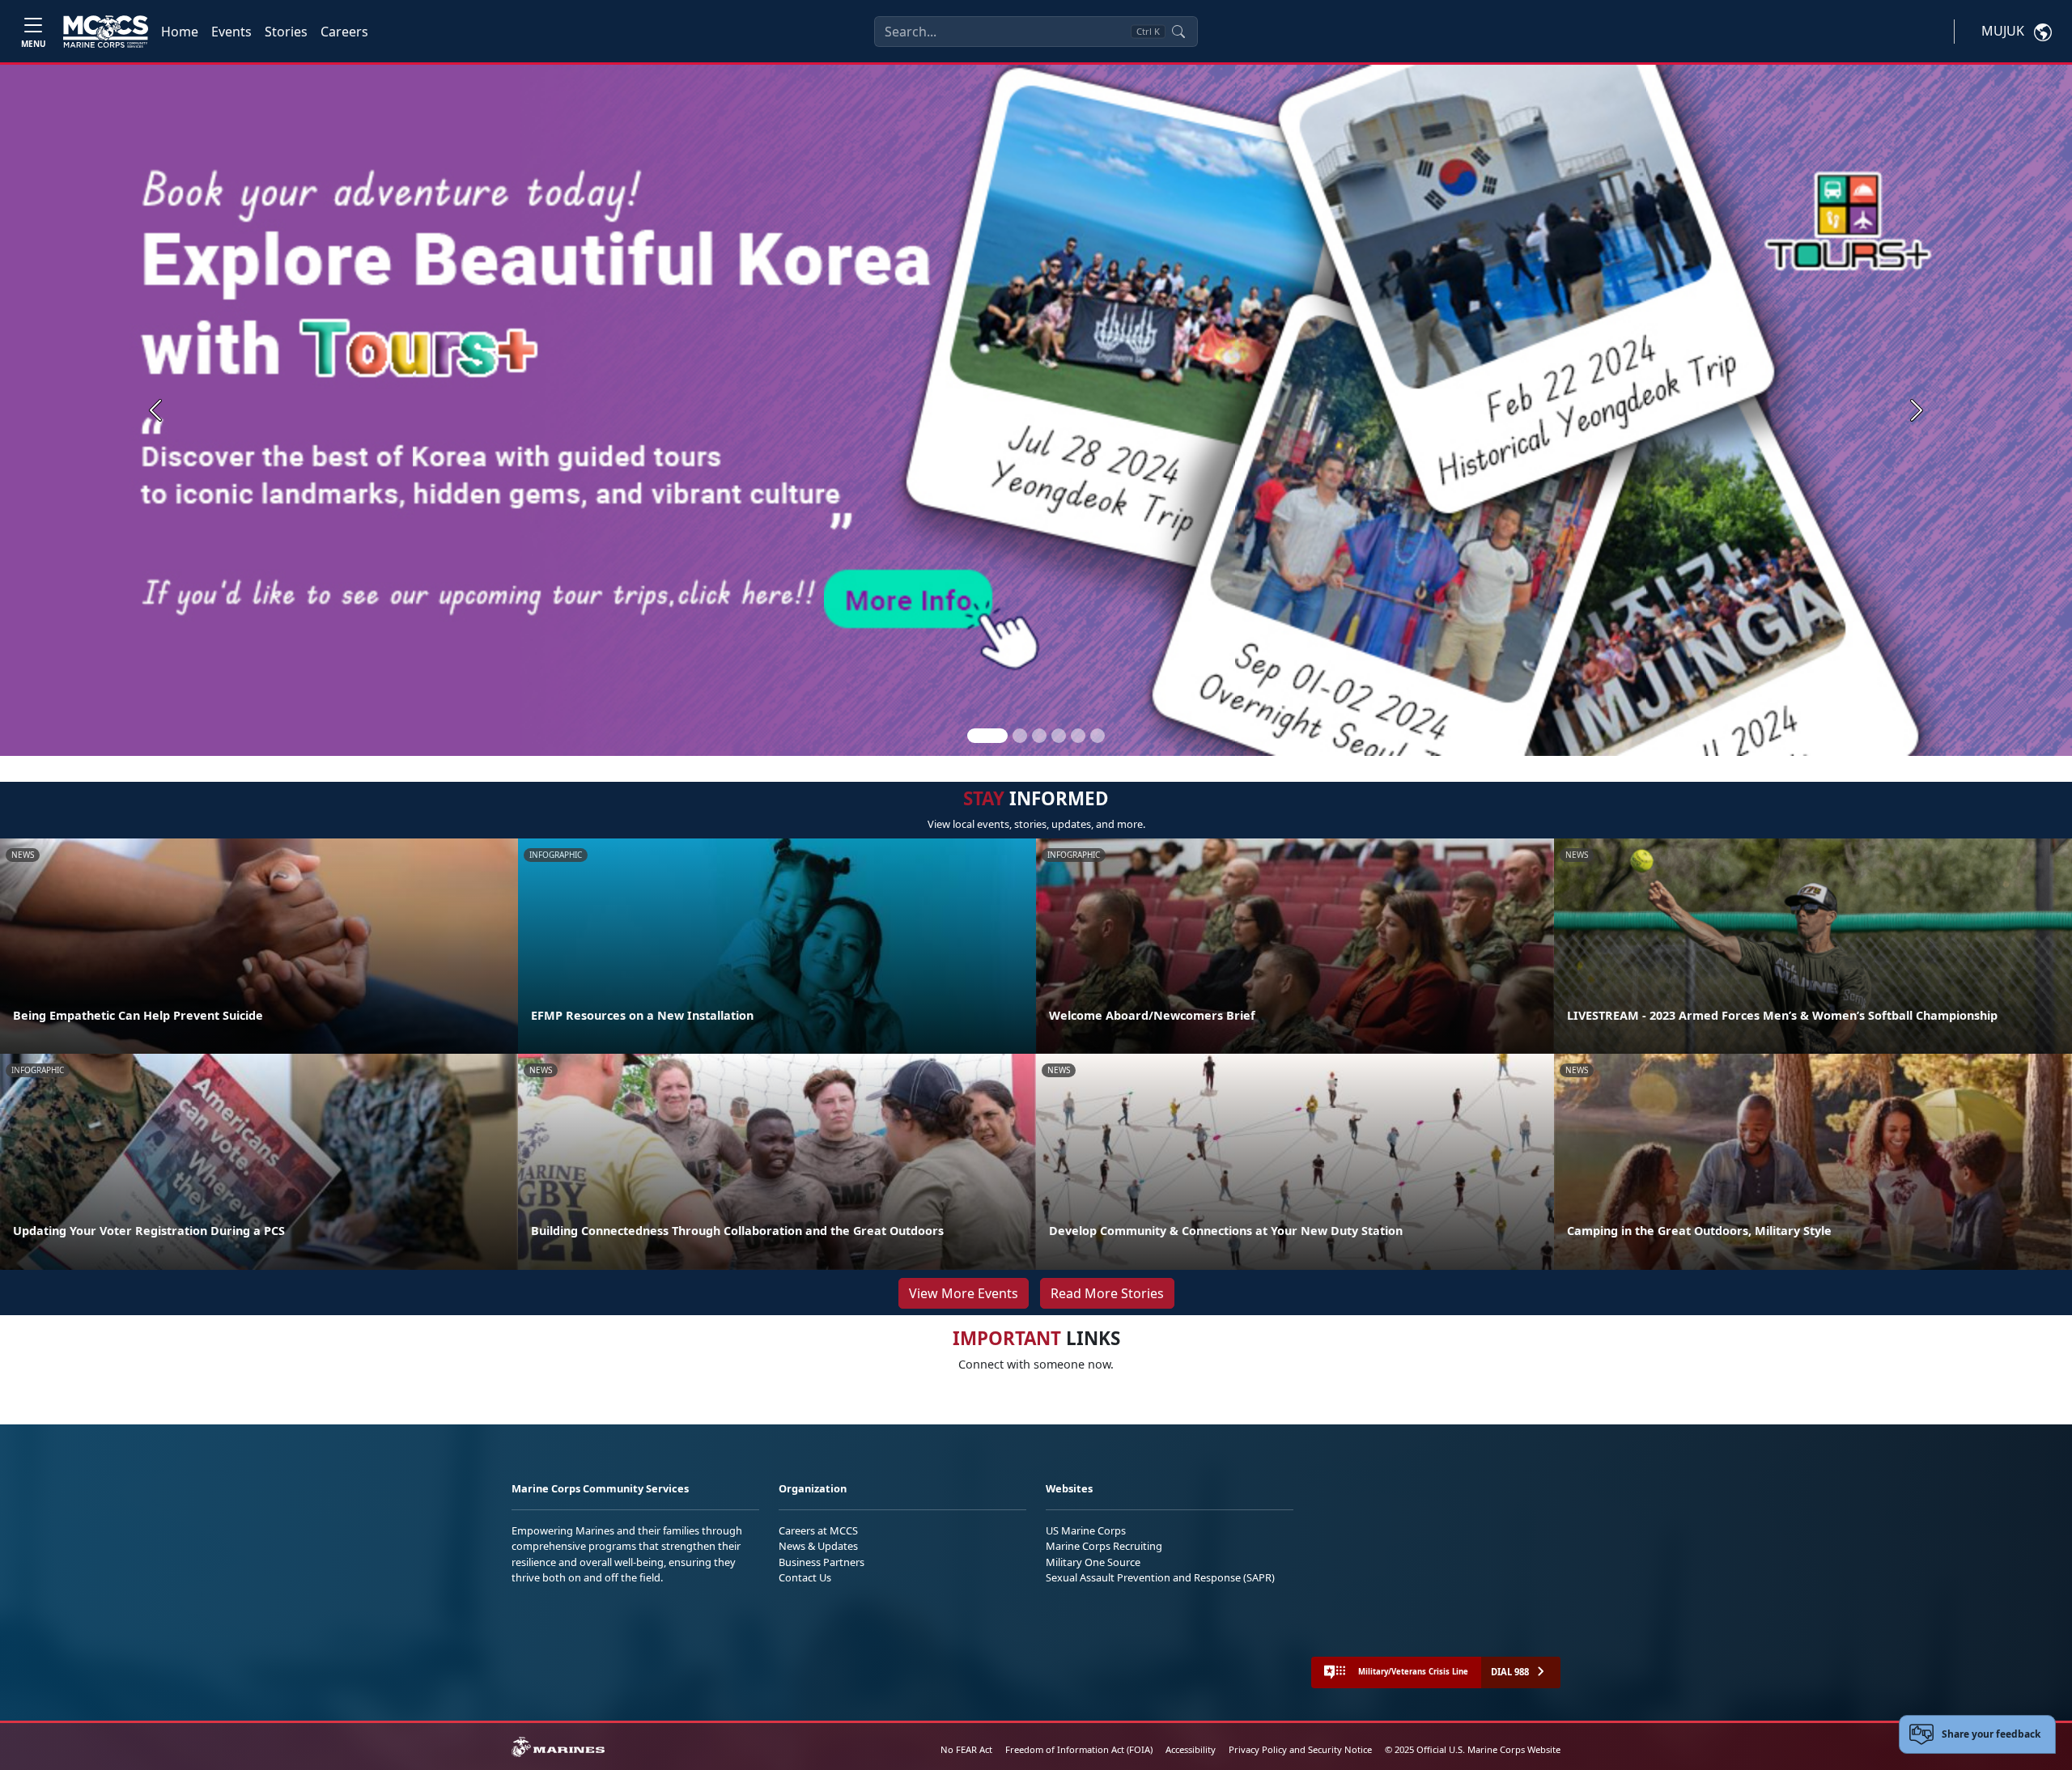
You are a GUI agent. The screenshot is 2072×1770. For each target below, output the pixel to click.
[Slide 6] (1098, 736)
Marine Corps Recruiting (1104, 1546)
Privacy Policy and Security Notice (1300, 1749)
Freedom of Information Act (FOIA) (1079, 1749)
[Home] (106, 32)
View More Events (964, 1293)
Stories (286, 32)
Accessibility (1191, 1749)
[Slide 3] (1039, 736)
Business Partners (822, 1562)
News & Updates (818, 1546)
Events (231, 32)
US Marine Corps (1086, 1530)
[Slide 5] (1078, 736)
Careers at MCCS (818, 1530)
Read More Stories (1107, 1293)
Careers (344, 32)
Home (180, 32)
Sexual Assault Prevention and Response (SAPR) (1160, 1577)
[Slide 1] (987, 736)
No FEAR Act (966, 1749)
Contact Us (805, 1577)
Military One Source (1093, 1562)
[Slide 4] (1059, 736)
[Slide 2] (1020, 736)
